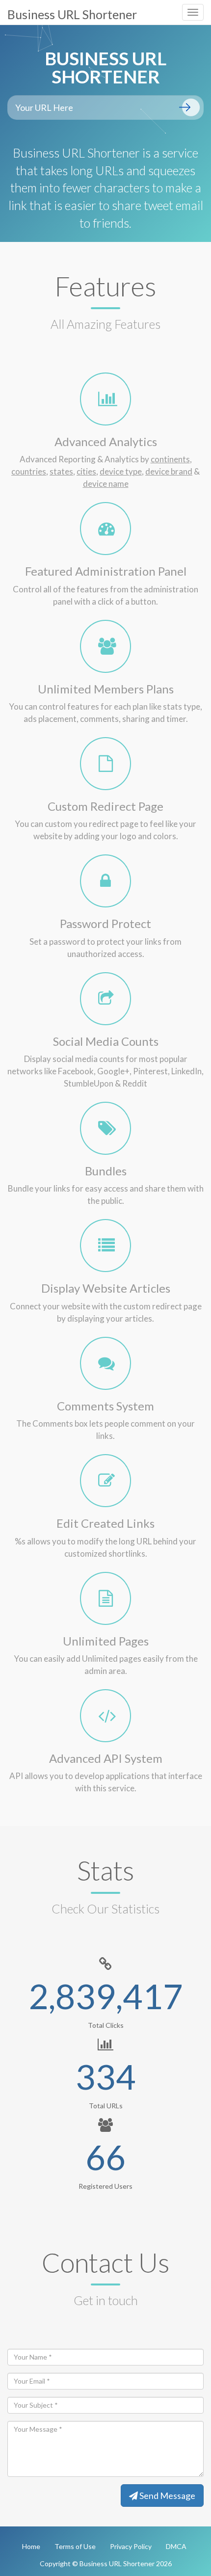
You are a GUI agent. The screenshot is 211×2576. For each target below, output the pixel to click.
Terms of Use (75, 2546)
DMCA (176, 2546)
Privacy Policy (131, 2546)
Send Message (167, 2496)
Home (31, 2546)
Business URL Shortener (72, 14)
